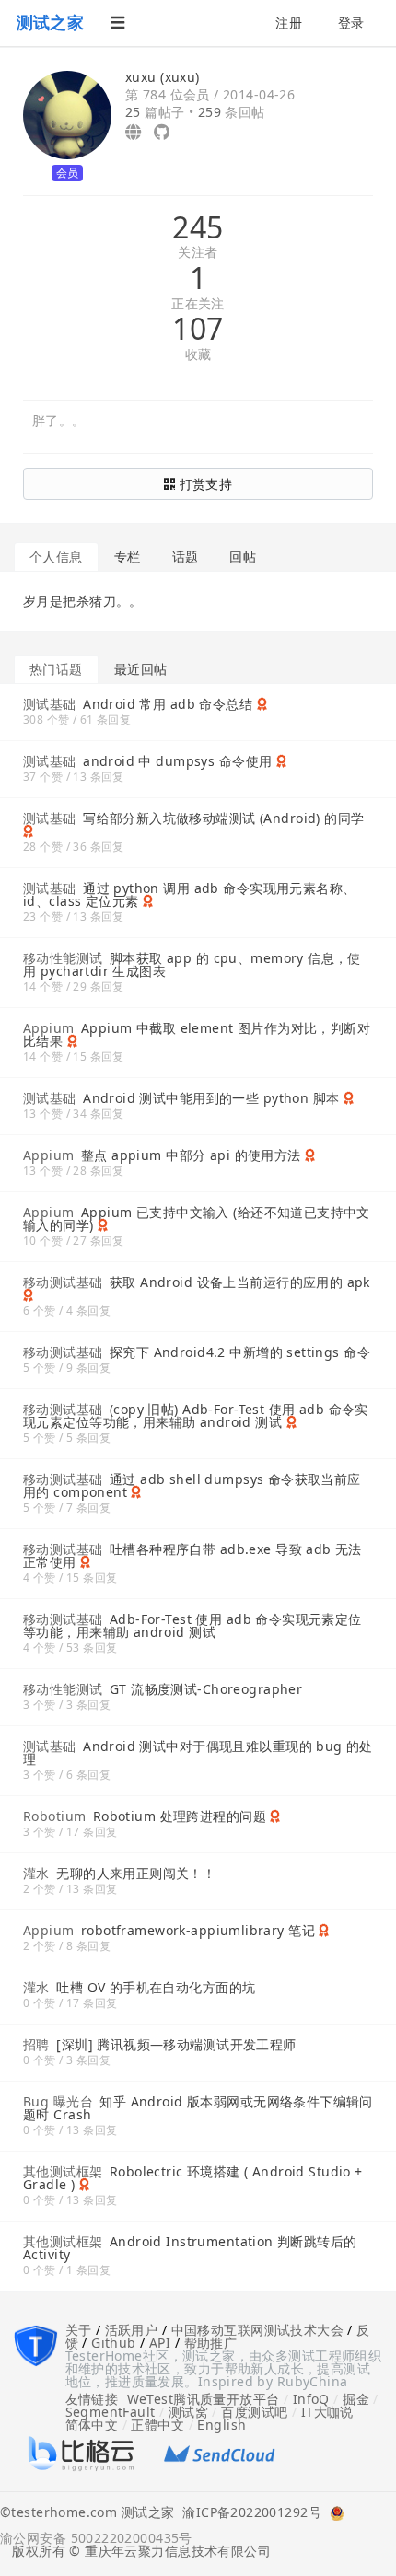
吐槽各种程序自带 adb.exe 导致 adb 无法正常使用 (192, 1555)
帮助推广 (211, 2343)
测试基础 (50, 704)
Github (114, 2343)
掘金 (356, 2399)
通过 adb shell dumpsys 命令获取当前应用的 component (192, 1485)
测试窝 (188, 2412)
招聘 (36, 2044)
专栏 (128, 557)
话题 (186, 557)
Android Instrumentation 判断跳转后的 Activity (190, 2248)
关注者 (198, 253)
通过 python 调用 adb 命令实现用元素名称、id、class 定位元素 (189, 894)
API (160, 2343)
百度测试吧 (254, 2412)
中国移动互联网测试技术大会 (257, 2330)
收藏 (198, 355)
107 (198, 329)
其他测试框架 (63, 2171)
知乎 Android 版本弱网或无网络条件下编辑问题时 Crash (198, 2108)
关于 (79, 2330)
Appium (49, 1028)
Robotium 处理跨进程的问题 (180, 1816)
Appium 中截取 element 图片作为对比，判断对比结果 (197, 1034)
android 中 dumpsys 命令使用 (177, 761)
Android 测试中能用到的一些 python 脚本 (211, 1098)
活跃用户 (132, 2330)
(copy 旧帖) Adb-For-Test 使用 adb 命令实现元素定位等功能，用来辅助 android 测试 (196, 1416)
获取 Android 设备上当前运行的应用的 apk (240, 1282)
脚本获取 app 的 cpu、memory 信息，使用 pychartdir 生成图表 (192, 964)
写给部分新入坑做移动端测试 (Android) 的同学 (223, 818)
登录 (351, 23)
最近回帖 (141, 669)
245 (198, 227)
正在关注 (198, 304)
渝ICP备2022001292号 (248, 2513)
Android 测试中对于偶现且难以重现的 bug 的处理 (198, 1752)
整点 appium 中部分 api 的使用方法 (191, 1155)
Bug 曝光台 (58, 2101)
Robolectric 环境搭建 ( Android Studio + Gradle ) (193, 2178)
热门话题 (56, 669)
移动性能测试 (63, 958)
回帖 (243, 557)
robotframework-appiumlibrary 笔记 (198, 1930)
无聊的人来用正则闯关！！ (136, 1873)
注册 (289, 23)
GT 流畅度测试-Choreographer (206, 1689)
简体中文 (92, 2425)
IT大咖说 (327, 2412)
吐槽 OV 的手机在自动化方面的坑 (156, 1987)
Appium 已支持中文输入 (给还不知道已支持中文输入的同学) (197, 1218)
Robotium (54, 1816)
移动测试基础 (63, 1282)
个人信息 (56, 557)
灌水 (36, 1873)
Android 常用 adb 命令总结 (168, 704)
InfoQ (311, 2399)
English (221, 2425)
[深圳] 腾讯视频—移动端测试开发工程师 (176, 2044)
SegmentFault (111, 2412)
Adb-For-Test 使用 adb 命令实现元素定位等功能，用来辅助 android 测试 (192, 1625)
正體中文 (157, 2425)
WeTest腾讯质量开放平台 (204, 2399)
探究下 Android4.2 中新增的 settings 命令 (240, 1352)
